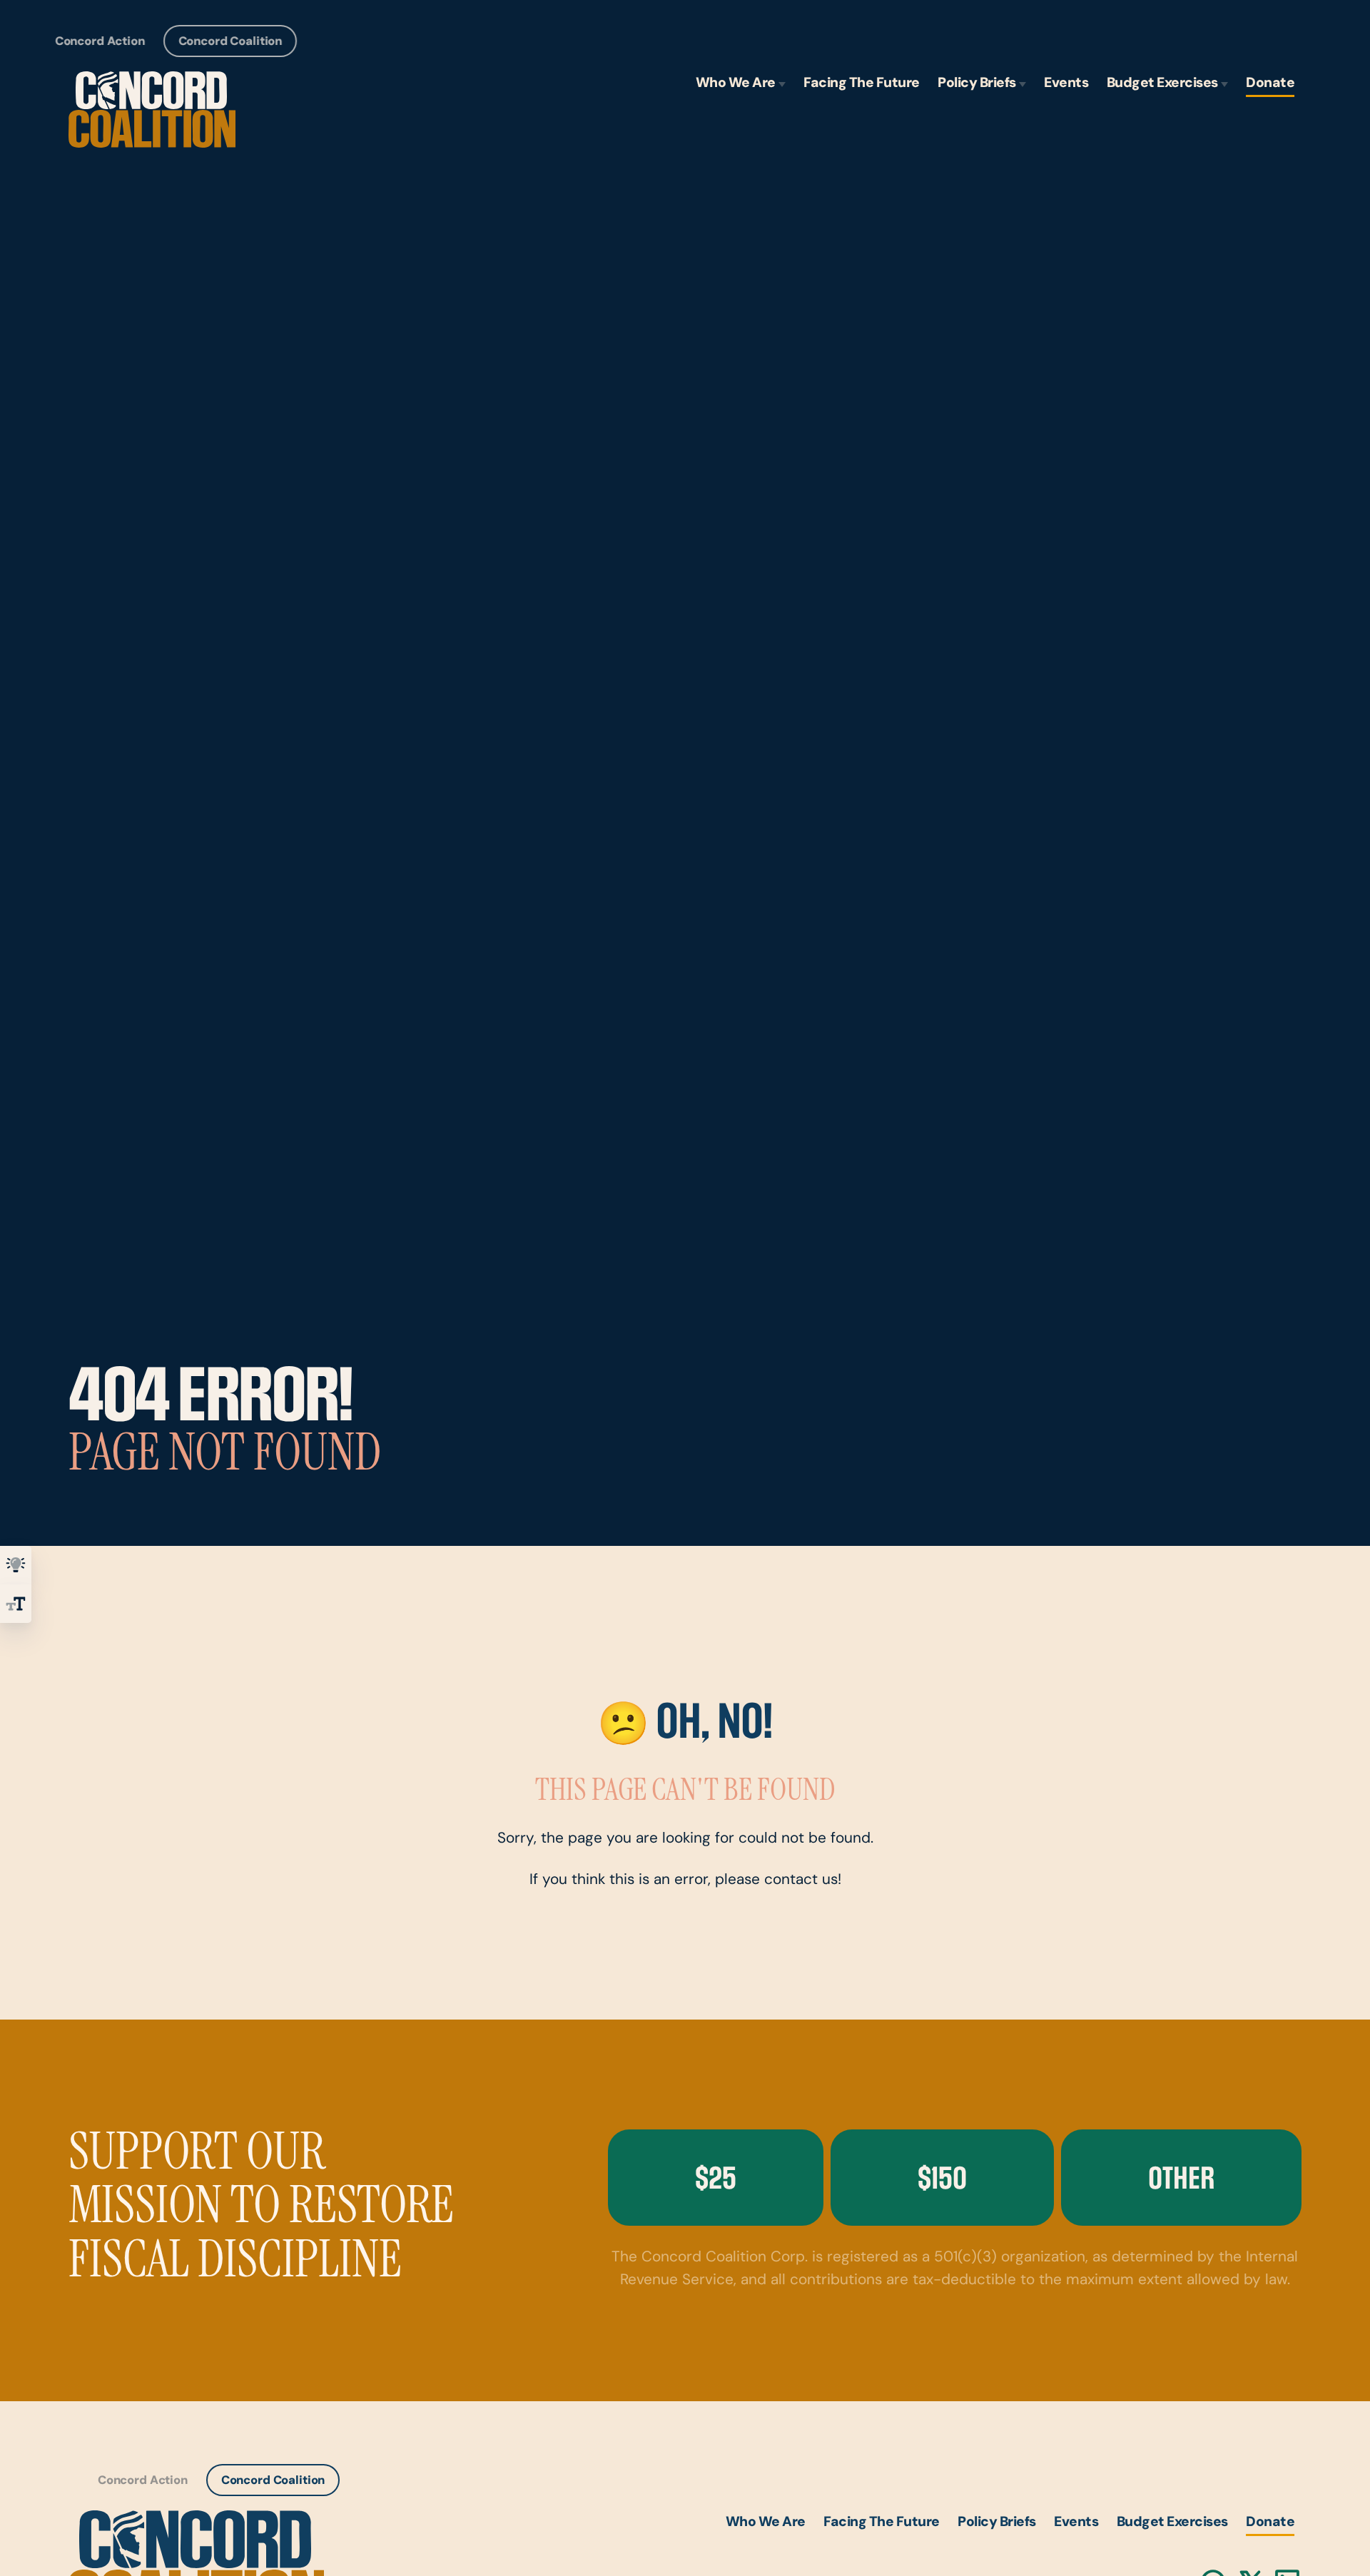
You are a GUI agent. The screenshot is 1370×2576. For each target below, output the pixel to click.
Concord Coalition (230, 42)
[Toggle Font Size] (16, 1604)
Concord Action (100, 42)
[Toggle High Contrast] (16, 1565)
